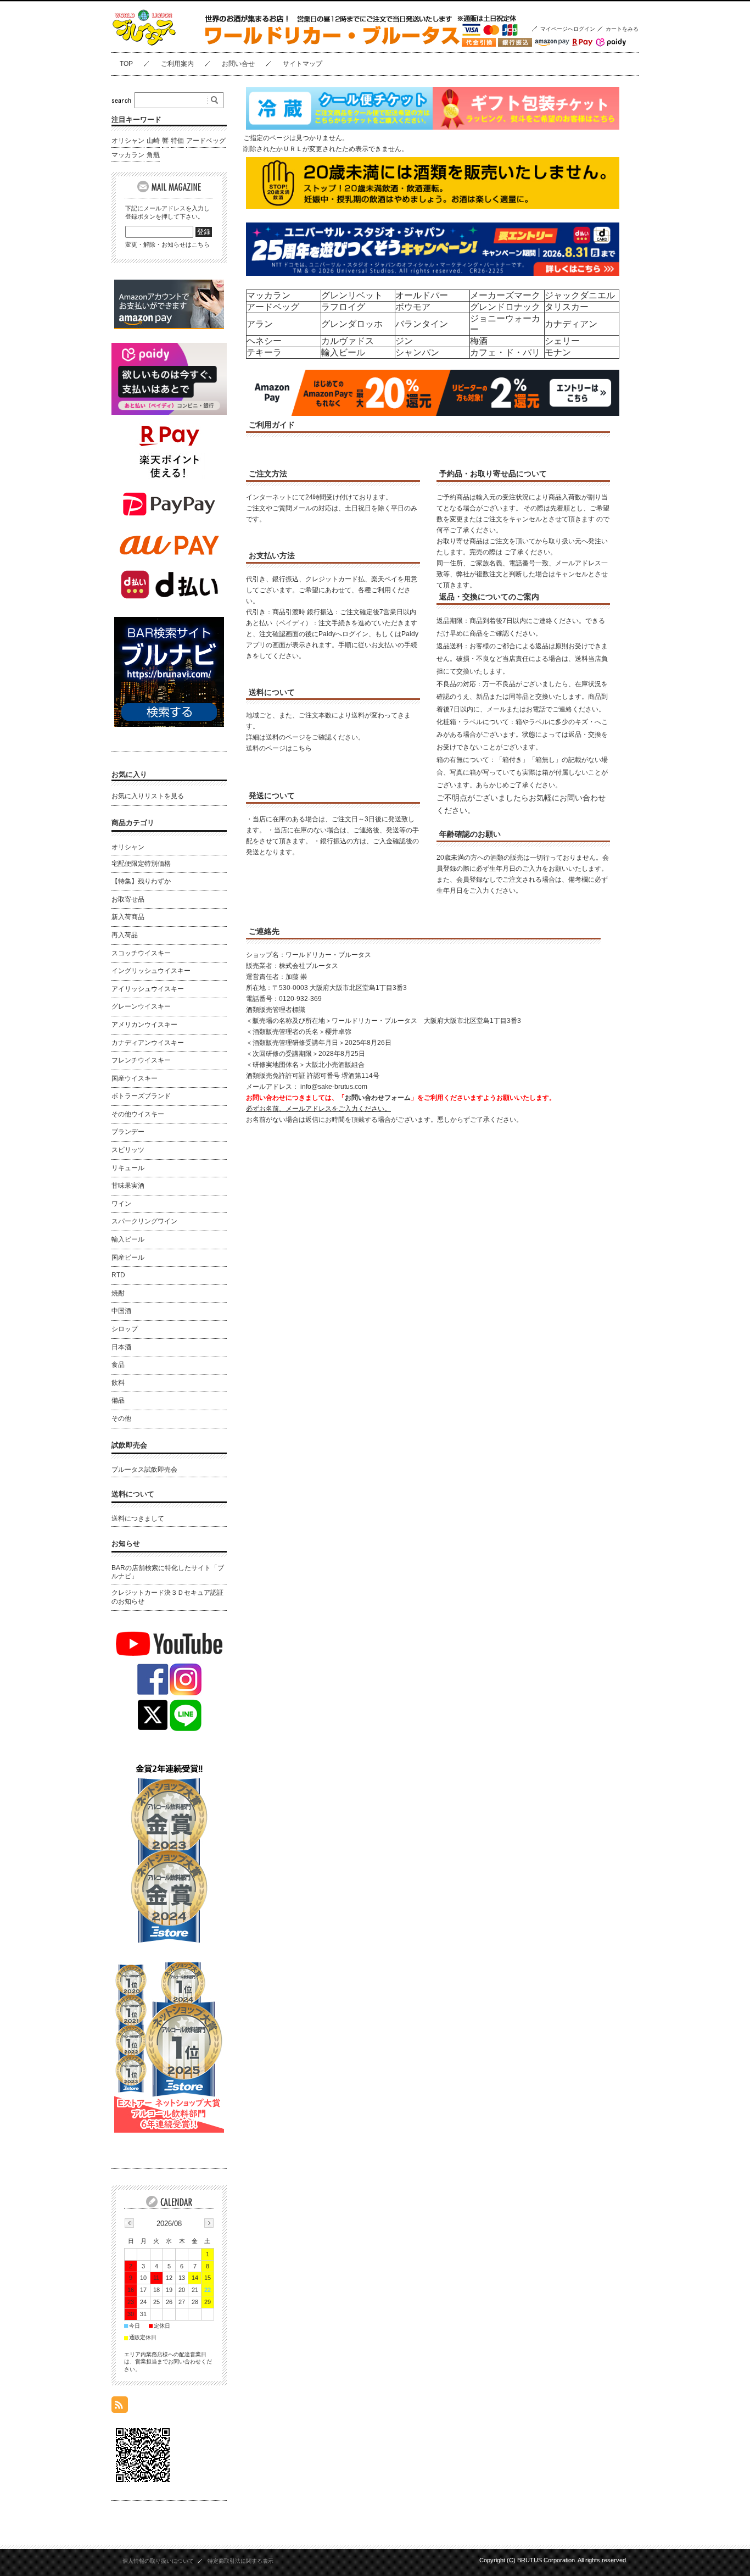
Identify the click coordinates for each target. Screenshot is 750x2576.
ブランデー (128, 1132)
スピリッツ (128, 1150)
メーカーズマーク (505, 295)
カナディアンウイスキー (148, 1043)
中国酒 (121, 1311)
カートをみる (622, 29)
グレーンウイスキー (141, 1006)
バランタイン (422, 324)
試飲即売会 (129, 1445)
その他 (121, 1418)
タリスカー (567, 307)
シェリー (562, 341)
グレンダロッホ (352, 324)
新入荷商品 (128, 917)
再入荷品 (125, 935)
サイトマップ (303, 64)
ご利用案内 (177, 64)
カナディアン (571, 324)
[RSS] (120, 2407)
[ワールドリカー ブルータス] (166, 44)
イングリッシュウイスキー (151, 971)
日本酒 (121, 1347)
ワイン (121, 1204)
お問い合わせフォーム (378, 1098)
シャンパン (417, 352)
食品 (118, 1365)
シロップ (125, 1329)
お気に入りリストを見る (148, 796)
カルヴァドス (348, 341)
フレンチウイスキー (141, 1060)
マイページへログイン (568, 29)
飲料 (118, 1383)
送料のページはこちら (279, 748)
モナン (558, 352)
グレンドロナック (505, 307)
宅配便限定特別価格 (141, 864)
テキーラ (264, 352)
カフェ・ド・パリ (505, 352)
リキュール (128, 1168)
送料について (133, 1494)
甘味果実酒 (128, 1186)
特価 (177, 141)
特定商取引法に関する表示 (240, 2561)
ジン (404, 341)
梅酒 (479, 341)
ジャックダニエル (580, 295)
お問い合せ (238, 64)
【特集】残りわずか (141, 881)
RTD (118, 1275)
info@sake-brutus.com (334, 1087)
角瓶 (153, 155)
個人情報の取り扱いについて (158, 2561)
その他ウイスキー (138, 1114)
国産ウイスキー (135, 1078)
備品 (118, 1400)
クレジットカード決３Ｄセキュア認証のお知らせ (167, 1597)
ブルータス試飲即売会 (144, 1470)
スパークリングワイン (144, 1221)
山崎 (153, 141)
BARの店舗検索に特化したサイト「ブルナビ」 (168, 1572)
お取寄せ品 (128, 899)
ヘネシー (264, 341)
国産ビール (128, 1258)
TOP (126, 64)
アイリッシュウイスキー (148, 989)
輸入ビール (343, 352)
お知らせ (126, 1543)
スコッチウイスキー (141, 953)
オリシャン (128, 141)
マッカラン (268, 295)
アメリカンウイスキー (144, 1025)
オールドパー (422, 295)
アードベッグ (273, 307)
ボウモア (413, 307)
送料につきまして (138, 1518)
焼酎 (118, 1293)
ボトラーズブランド (141, 1096)
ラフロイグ (343, 307)
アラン (260, 324)
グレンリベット (352, 295)
